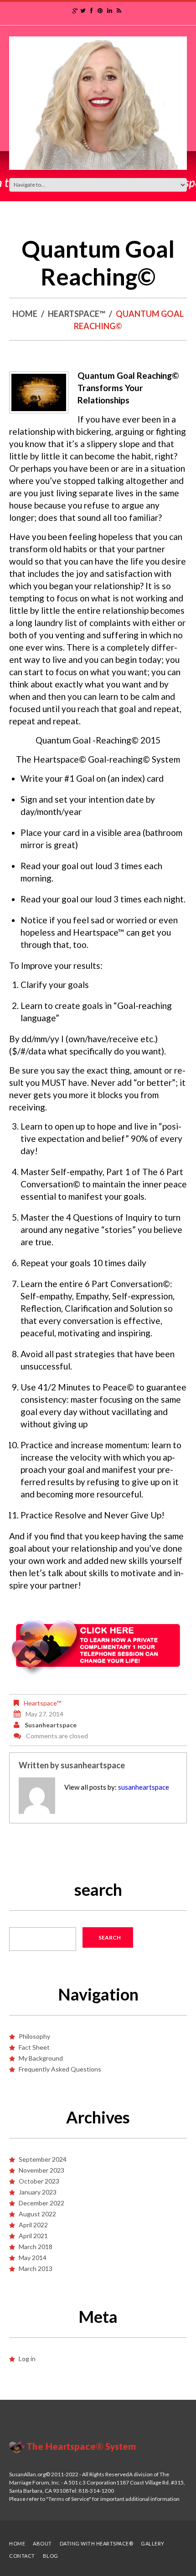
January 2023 (38, 2192)
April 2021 (33, 2236)
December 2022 (41, 2203)
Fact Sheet (34, 2047)
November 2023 (41, 2170)
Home (25, 314)
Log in (27, 2359)
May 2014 (33, 2258)
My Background (41, 2058)
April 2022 (33, 2225)
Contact (22, 2556)
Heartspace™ (77, 314)
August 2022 (37, 2214)
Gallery (153, 2543)
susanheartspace (51, 1725)
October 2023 (39, 2181)
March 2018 (36, 2247)
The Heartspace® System (81, 2446)
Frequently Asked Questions (60, 2069)
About (42, 2543)
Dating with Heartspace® (97, 2543)
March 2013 (36, 2268)
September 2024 (43, 2159)
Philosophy (34, 2036)
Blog (51, 2556)
